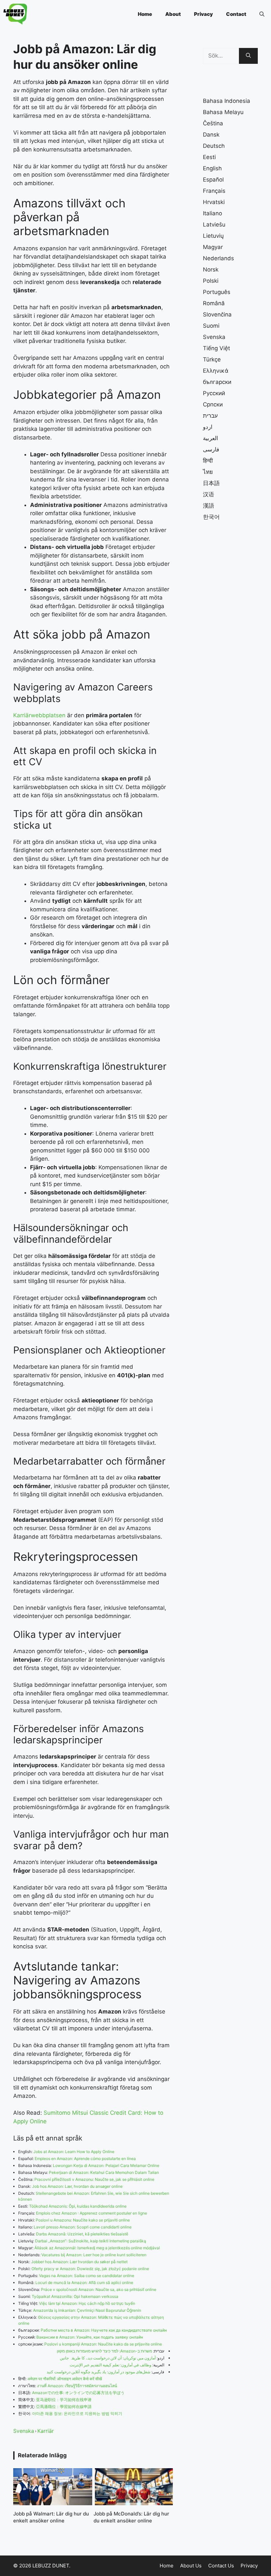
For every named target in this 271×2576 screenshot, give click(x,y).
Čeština (213, 123)
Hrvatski (214, 202)
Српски (213, 404)
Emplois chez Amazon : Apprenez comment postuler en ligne (92, 2213)
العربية (211, 438)
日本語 (211, 483)
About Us (191, 2566)
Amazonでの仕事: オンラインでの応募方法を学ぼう (78, 2393)
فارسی (211, 449)
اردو (208, 427)
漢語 (209, 506)
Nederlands (218, 258)
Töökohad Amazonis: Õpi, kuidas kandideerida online (78, 2206)
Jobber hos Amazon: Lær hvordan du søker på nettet (79, 2262)
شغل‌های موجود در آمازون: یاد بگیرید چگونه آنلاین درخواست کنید (98, 2372)
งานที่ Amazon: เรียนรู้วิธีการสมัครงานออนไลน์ (77, 2386)
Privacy (203, 14)
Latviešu (214, 225)
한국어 (211, 517)
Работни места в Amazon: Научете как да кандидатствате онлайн (104, 2330)
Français (214, 191)
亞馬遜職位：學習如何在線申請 (64, 2407)
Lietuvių (213, 236)
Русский (214, 393)
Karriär (46, 2431)
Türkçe (212, 359)
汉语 (209, 494)
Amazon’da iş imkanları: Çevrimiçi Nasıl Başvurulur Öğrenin (87, 2310)
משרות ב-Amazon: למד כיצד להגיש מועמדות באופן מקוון (104, 2351)
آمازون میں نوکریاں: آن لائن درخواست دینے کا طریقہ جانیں (108, 2358)
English (212, 168)
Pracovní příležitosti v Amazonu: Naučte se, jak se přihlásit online (94, 2179)
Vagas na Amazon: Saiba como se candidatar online (87, 2276)
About (173, 14)
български (217, 382)
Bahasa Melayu (223, 112)
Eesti (209, 157)
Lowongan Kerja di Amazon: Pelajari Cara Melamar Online (106, 2165)
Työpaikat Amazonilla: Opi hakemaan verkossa (75, 2296)
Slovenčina (217, 314)
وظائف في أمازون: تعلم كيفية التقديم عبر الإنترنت (111, 2365)
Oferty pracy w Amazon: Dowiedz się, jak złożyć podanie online (90, 2269)
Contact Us (221, 2566)
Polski (211, 281)
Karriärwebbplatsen (39, 715)
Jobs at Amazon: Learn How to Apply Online (74, 2152)
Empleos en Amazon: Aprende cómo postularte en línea (85, 2159)
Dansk (211, 135)
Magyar (213, 247)
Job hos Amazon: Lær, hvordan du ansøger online (77, 2186)
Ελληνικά (216, 371)
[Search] (248, 56)
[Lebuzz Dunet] (15, 14)
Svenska (24, 2431)
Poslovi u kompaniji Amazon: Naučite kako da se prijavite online (103, 2344)
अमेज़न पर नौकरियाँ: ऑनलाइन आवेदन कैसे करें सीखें (65, 2379)
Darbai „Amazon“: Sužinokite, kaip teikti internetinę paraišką (91, 2241)
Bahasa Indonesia (227, 101)
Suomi (211, 326)
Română (214, 303)
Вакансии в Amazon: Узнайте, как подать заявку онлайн (90, 2337)
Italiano (213, 213)
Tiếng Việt (216, 348)
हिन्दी (208, 461)
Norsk (211, 270)
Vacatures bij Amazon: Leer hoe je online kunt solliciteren (94, 2255)
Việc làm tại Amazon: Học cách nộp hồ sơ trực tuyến (87, 2303)
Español (213, 180)
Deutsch (214, 146)
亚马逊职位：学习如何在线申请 (64, 2400)
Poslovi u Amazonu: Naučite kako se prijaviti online (83, 2220)
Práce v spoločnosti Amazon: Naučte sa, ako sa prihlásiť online (99, 2289)
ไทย (208, 472)
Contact (236, 14)
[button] (262, 14)
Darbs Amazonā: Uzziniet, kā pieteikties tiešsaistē (82, 2234)
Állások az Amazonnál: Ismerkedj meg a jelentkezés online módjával (97, 2248)
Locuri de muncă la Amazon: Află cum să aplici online (84, 2283)
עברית (210, 416)
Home (145, 14)
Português (217, 292)
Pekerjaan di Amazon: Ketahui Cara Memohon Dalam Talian (104, 2172)
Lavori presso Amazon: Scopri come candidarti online (83, 2227)
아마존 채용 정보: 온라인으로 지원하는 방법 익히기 (77, 2413)
